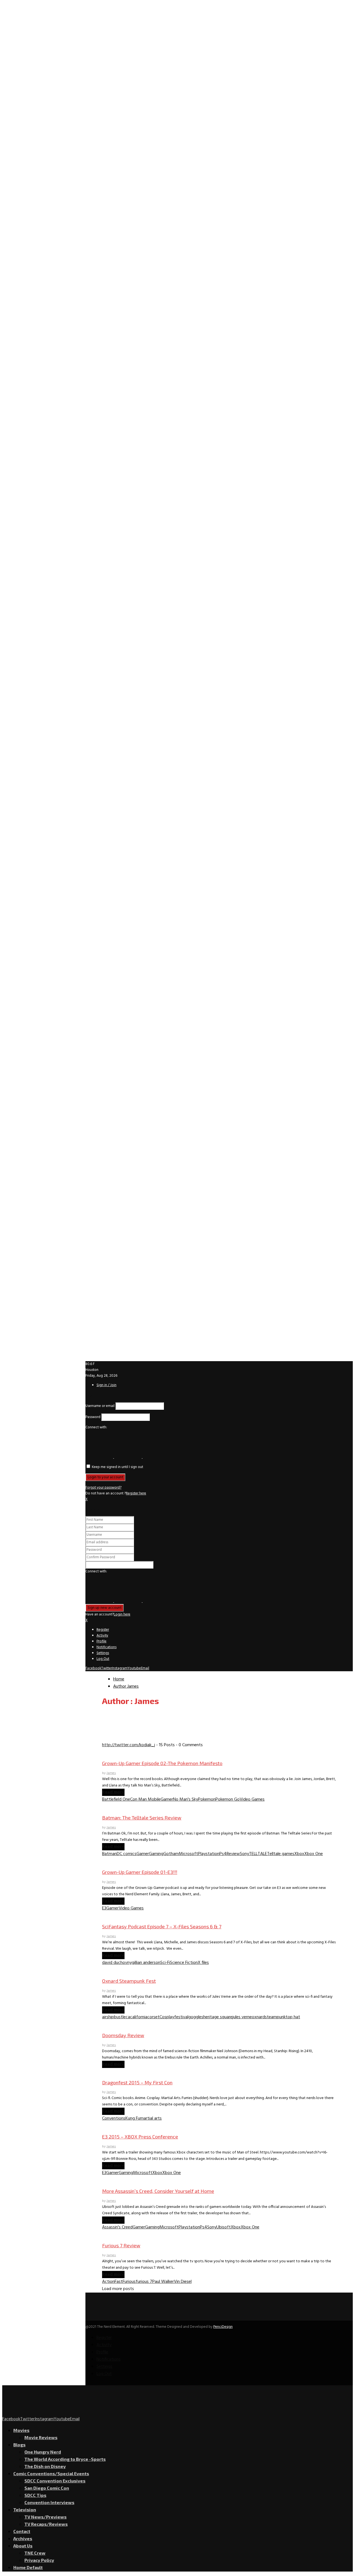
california (139, 2017)
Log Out (103, 1659)
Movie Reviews (41, 2437)
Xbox (299, 1854)
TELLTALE (258, 1854)
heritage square (218, 2017)
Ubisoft (224, 2227)
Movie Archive (115, 2024)
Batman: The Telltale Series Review (142, 1818)
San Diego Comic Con (47, 2488)
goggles (196, 2017)
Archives (23, 2538)
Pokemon (207, 1800)
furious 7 (144, 2282)
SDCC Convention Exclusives (55, 2481)
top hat (293, 2017)
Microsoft (188, 1854)
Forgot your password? (103, 1488)
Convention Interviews (49, 2502)
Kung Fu (133, 2118)
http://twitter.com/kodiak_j (129, 1745)
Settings (103, 1653)
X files (203, 1963)
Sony (244, 1854)
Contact (22, 2531)
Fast (119, 2282)
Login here (122, 1614)
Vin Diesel (183, 2282)
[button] (100, 1457)
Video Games (252, 1800)
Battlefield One (116, 1800)
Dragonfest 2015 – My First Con (137, 2082)
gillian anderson (146, 1963)
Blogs (19, 2445)
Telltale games (281, 1854)
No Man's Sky (186, 1800)
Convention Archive (120, 1970)
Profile (102, 1641)
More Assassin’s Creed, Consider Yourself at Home (158, 2191)
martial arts (151, 2118)
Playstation (209, 1854)
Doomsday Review (123, 2035)
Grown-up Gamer (118, 1752)
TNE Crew (35, 2553)
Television (25, 2510)
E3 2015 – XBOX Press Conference (140, 2137)
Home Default (28, 2567)
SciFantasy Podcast (121, 1916)
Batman (109, 1854)
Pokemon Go (228, 1800)
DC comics (127, 1854)
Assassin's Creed (117, 2227)
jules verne (242, 2017)
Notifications (106, 1647)
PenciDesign (223, 2327)
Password (93, 1417)
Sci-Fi (165, 1963)
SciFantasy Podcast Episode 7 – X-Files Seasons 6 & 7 (162, 1926)
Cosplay (167, 2017)
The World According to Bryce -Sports (65, 2459)
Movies (109, 2235)
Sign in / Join (106, 1385)
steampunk (275, 2017)
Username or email (100, 1406)
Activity (102, 1636)
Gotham (171, 1854)
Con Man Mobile (145, 1800)
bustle (120, 2017)
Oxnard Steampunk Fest (129, 1981)
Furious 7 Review (121, 2245)
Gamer (167, 1800)
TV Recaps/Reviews (46, 2524)
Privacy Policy (39, 2560)
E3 (104, 1908)
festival (181, 2017)
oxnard (258, 2017)
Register (103, 1630)
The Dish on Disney (45, 2466)
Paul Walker (163, 2282)
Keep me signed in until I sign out (117, 1467)
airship (108, 2017)
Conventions (114, 2118)
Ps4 (223, 1854)
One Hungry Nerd (43, 2452)
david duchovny (117, 1963)
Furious (129, 2282)
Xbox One (314, 1854)
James (133, 1687)
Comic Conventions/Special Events (51, 2473)
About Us (23, 2546)
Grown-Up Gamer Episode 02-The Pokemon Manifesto (162, 1763)
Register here (136, 1493)
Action (108, 2282)
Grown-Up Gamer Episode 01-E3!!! (140, 1872)
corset (153, 2017)
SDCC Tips (35, 2495)
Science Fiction (184, 1963)
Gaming (109, 1807)
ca (128, 2017)
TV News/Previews (45, 2517)
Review (233, 1854)
